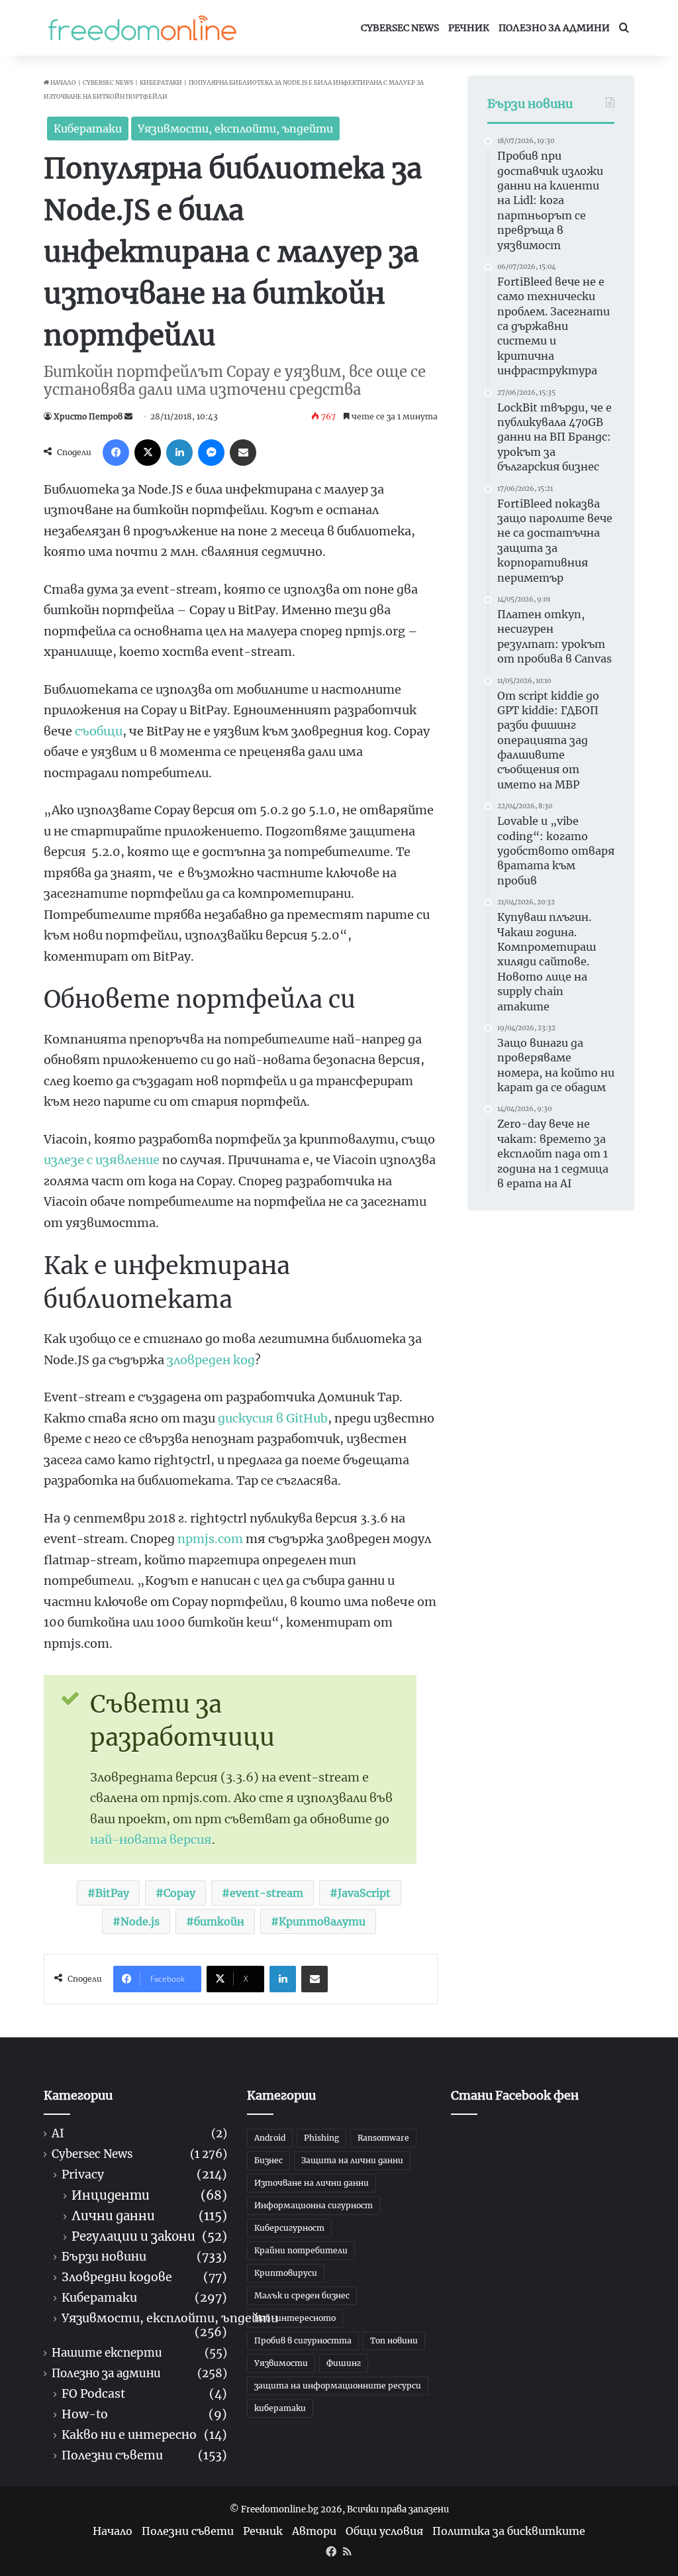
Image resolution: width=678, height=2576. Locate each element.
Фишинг (344, 2363)
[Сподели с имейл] (243, 453)
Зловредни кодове (117, 2278)
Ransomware (383, 2138)
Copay (179, 1893)
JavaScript (364, 1893)
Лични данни (113, 2216)
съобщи (99, 731)
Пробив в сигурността (303, 2340)
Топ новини (394, 2340)
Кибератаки (161, 82)
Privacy (83, 2175)
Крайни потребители (301, 2250)
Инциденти (111, 2195)
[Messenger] (211, 453)
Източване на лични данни (312, 2183)
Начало (63, 82)
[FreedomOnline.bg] (142, 28)
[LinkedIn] (179, 453)
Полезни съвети (112, 2456)
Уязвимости (281, 2363)
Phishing (321, 2138)
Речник (469, 28)
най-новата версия (151, 1840)
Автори (314, 2531)
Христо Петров (88, 416)
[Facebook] (116, 453)
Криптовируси (286, 2273)
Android (270, 2138)
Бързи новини (104, 2257)
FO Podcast (93, 2394)
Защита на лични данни (352, 2160)
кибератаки (280, 2408)
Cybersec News (400, 28)
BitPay (112, 1893)
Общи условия (384, 2531)
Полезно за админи (554, 28)
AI (58, 2134)
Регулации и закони (133, 2236)
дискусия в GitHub (273, 1418)
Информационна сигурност (314, 2205)
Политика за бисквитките (509, 2531)
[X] (148, 453)
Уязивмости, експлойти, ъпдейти (235, 129)
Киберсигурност (289, 2228)
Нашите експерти (107, 2353)
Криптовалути (322, 1921)
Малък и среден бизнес (302, 2295)
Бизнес (268, 2160)
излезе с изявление (102, 1160)
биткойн (219, 1921)
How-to (85, 2415)
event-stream (266, 1893)
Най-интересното (295, 2318)
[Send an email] (128, 416)
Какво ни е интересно (129, 2435)
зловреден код (211, 1360)
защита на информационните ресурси (338, 2386)
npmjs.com (210, 1539)
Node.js (140, 1921)
